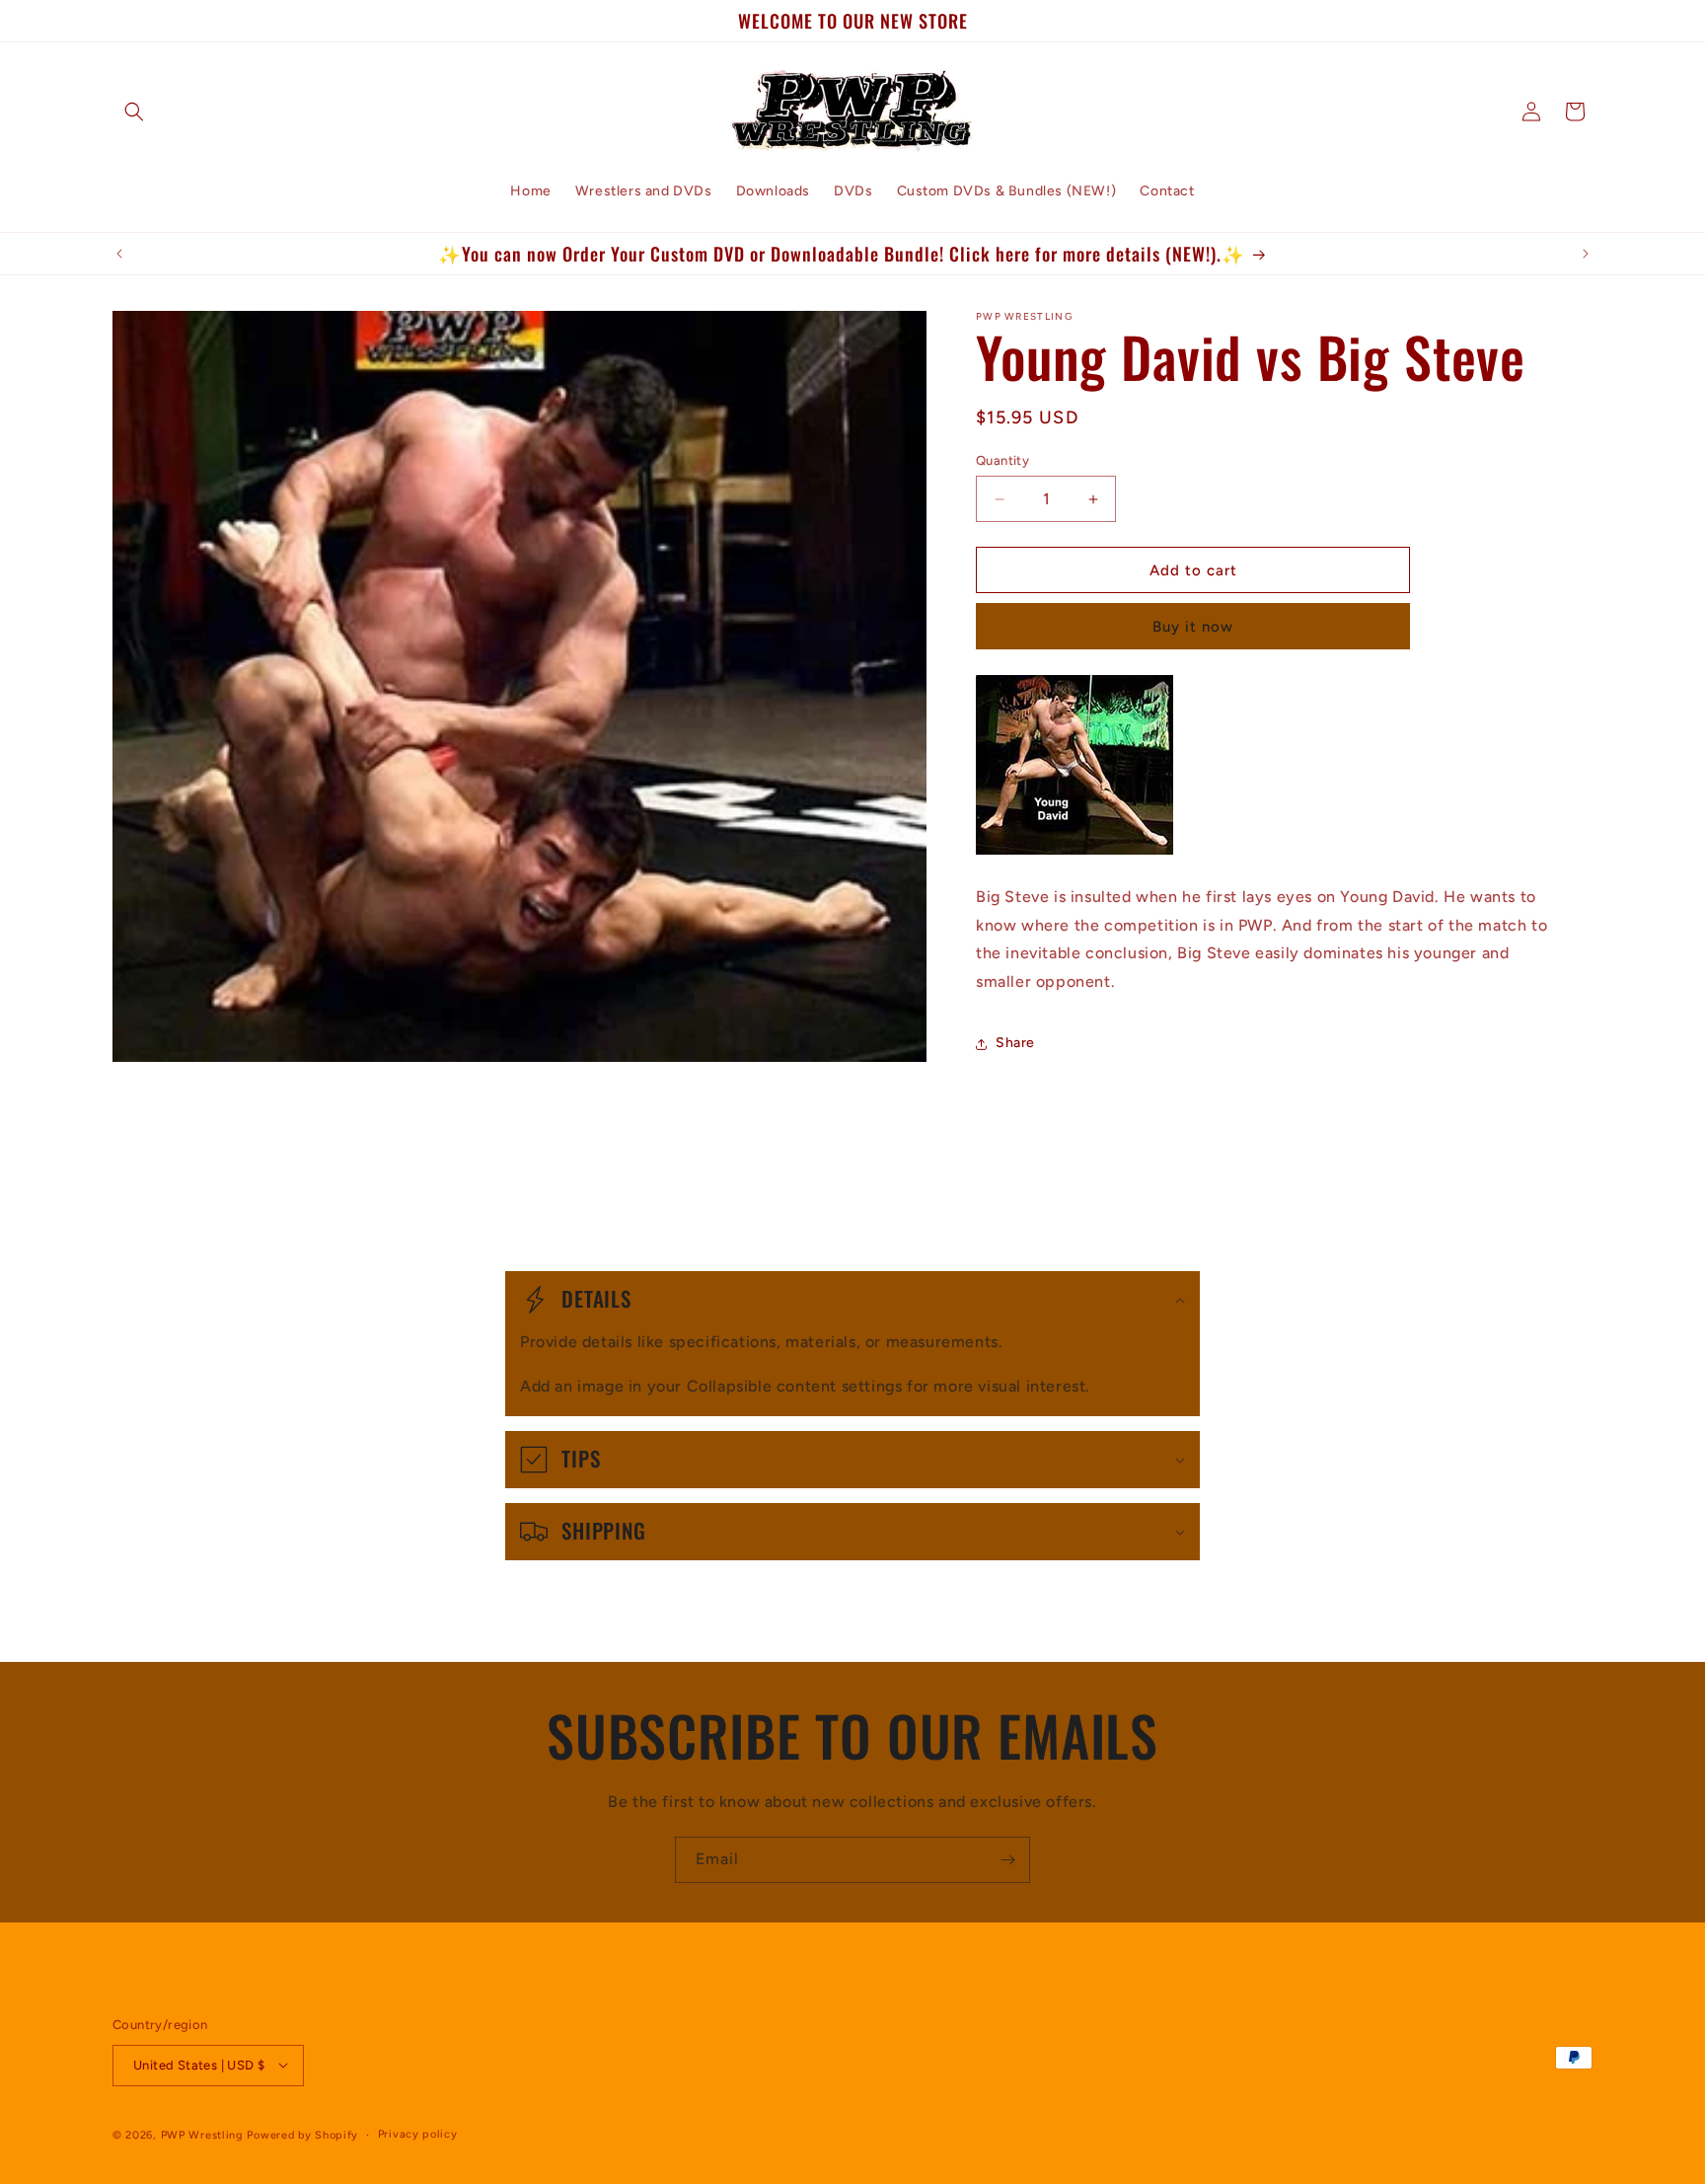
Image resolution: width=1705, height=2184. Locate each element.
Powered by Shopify (302, 2134)
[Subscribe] (1007, 1860)
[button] (134, 112)
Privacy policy (418, 2133)
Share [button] (1015, 1044)
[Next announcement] (1586, 254)
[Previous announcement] (119, 254)
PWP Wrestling (202, 2134)
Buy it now (1193, 628)
